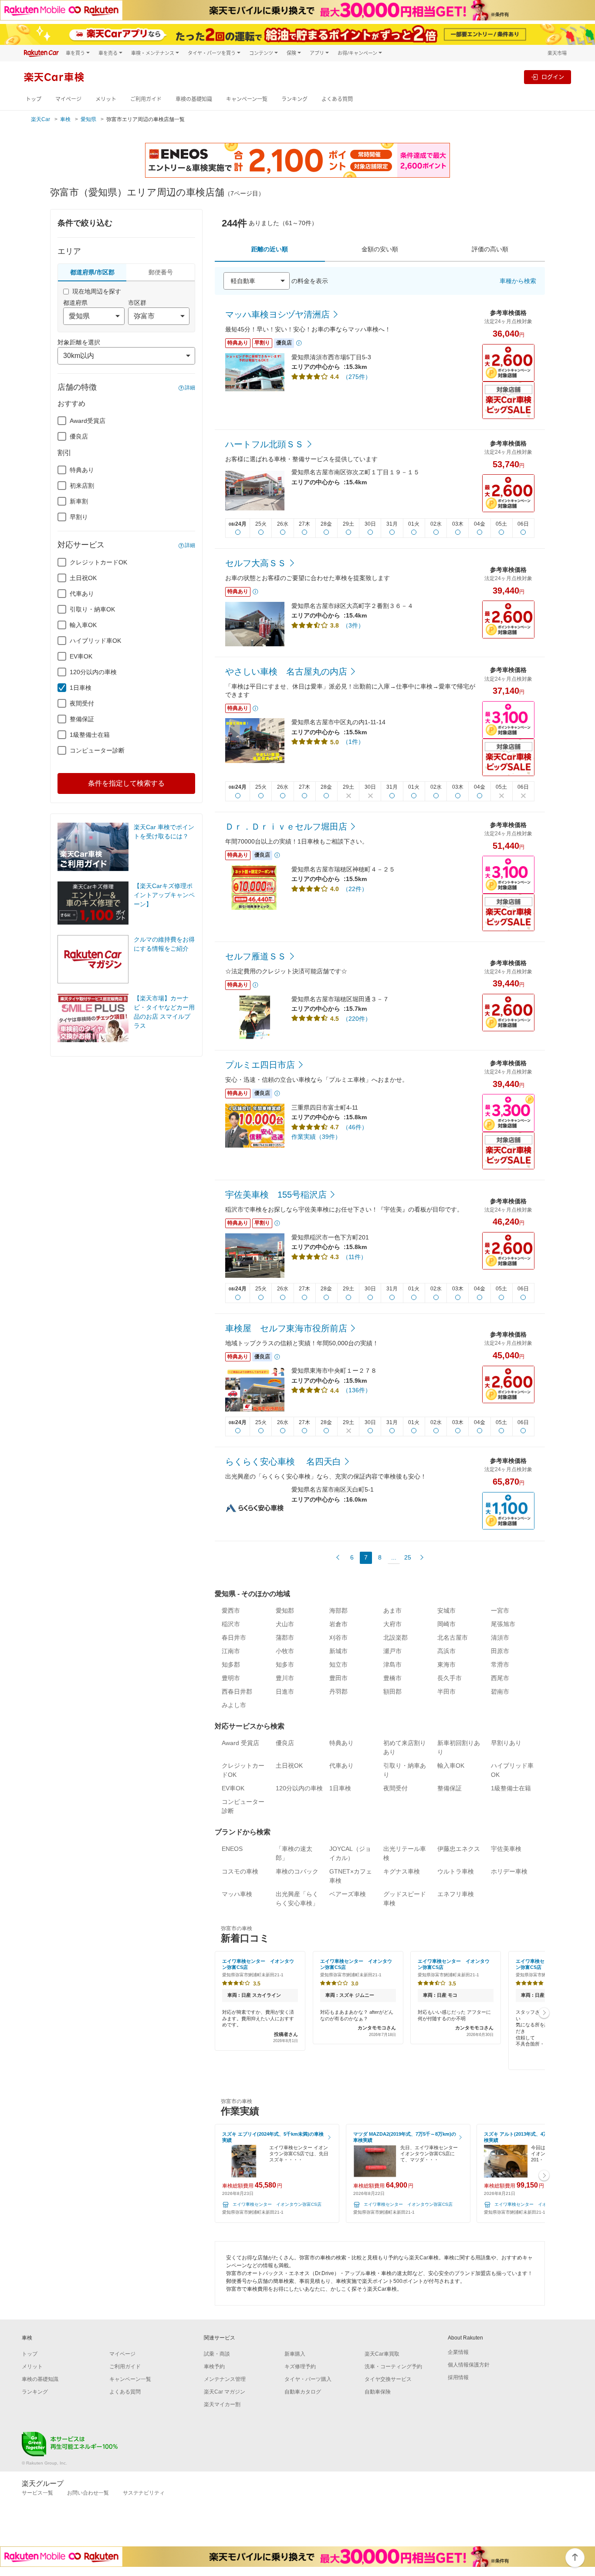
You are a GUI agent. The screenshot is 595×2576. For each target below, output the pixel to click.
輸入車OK (83, 625)
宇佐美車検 (506, 1849)
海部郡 (338, 1610)
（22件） (355, 889)
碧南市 (500, 1691)
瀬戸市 (392, 1651)
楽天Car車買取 (382, 2354)
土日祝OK (83, 578)
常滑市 (500, 1664)
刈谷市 (338, 1637)
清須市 (500, 1637)
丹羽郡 (338, 1691)
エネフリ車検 (456, 1894)
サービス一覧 (37, 2493)
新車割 (79, 501)
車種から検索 (518, 281)
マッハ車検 (237, 1894)
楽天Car (41, 119)
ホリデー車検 (509, 1871)
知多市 (285, 1664)
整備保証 (82, 719)
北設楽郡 (396, 1637)
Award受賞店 (88, 421)
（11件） (355, 1257)
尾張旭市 (503, 1624)
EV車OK (81, 656)
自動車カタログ (303, 2392)
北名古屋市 (453, 1637)
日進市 (285, 1691)
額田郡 (392, 1691)
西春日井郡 (237, 1691)
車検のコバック (297, 1871)
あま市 (392, 1610)
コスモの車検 (240, 1871)
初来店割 (82, 486)
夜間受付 (82, 703)
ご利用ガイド (146, 99)
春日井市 (234, 1637)
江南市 (231, 1651)
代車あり (82, 594)
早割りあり (506, 1743)
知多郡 (231, 1664)
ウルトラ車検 (456, 1871)
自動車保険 (378, 2392)
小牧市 (285, 1651)
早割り (79, 517)
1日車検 (81, 688)
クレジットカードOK (98, 562)
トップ (34, 99)
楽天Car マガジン (225, 2392)
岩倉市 (338, 1624)
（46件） (355, 1127)
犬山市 (285, 1624)
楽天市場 (557, 53)
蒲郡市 (285, 1637)
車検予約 (214, 2367)
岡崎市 (446, 1624)
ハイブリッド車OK (95, 641)
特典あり (82, 470)
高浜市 (446, 1651)
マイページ (68, 99)
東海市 (446, 1664)
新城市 (338, 1651)
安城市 (446, 1610)
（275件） (357, 377)
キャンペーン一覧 (247, 99)
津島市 (392, 1664)
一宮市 (500, 1610)
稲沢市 (231, 1624)
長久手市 (450, 1678)
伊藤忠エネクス (459, 1849)
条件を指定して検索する (126, 783)
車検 (65, 119)
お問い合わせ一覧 (88, 2493)
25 (408, 1557)
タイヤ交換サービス (388, 2379)
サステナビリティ (144, 2493)
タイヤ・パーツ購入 (308, 2379)
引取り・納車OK (92, 609)
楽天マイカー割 (222, 2404)
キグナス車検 (402, 1871)
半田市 (446, 1691)
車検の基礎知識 (194, 99)
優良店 (79, 436)
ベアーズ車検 (348, 1894)
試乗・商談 (217, 2354)
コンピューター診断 (97, 750)
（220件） (357, 1019)
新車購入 (295, 2354)
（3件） (353, 625)
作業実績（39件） (316, 1137)
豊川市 (285, 1678)
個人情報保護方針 (469, 2365)
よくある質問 (337, 99)
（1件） (353, 742)
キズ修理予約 (300, 2367)
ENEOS (232, 1849)
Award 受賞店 (240, 1743)
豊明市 (231, 1678)
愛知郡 (285, 1610)
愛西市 (231, 1610)
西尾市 (500, 1678)
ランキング (294, 99)
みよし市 (234, 1705)
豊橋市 (392, 1678)
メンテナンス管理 (225, 2379)
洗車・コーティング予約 (393, 2367)
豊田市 (338, 1678)
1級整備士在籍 (90, 735)
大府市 (392, 1624)
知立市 (338, 1664)
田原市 (500, 1651)
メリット (106, 99)
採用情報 (458, 2377)
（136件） (357, 1390)
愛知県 (88, 119)
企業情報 (458, 2352)
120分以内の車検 (93, 672)
